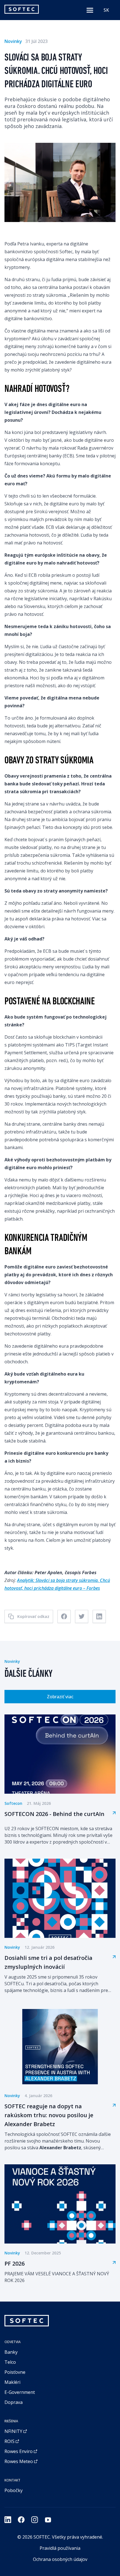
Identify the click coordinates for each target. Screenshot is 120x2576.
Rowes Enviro (19, 2451)
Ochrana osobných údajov (60, 2559)
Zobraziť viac (60, 1697)
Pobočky (14, 2490)
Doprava (14, 2402)
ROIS (9, 2441)
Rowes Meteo (19, 2461)
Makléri (12, 2382)
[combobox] (106, 10)
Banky (11, 2352)
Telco (10, 2362)
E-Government (20, 2392)
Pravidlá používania (60, 2548)
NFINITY (13, 2431)
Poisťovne (15, 2372)
